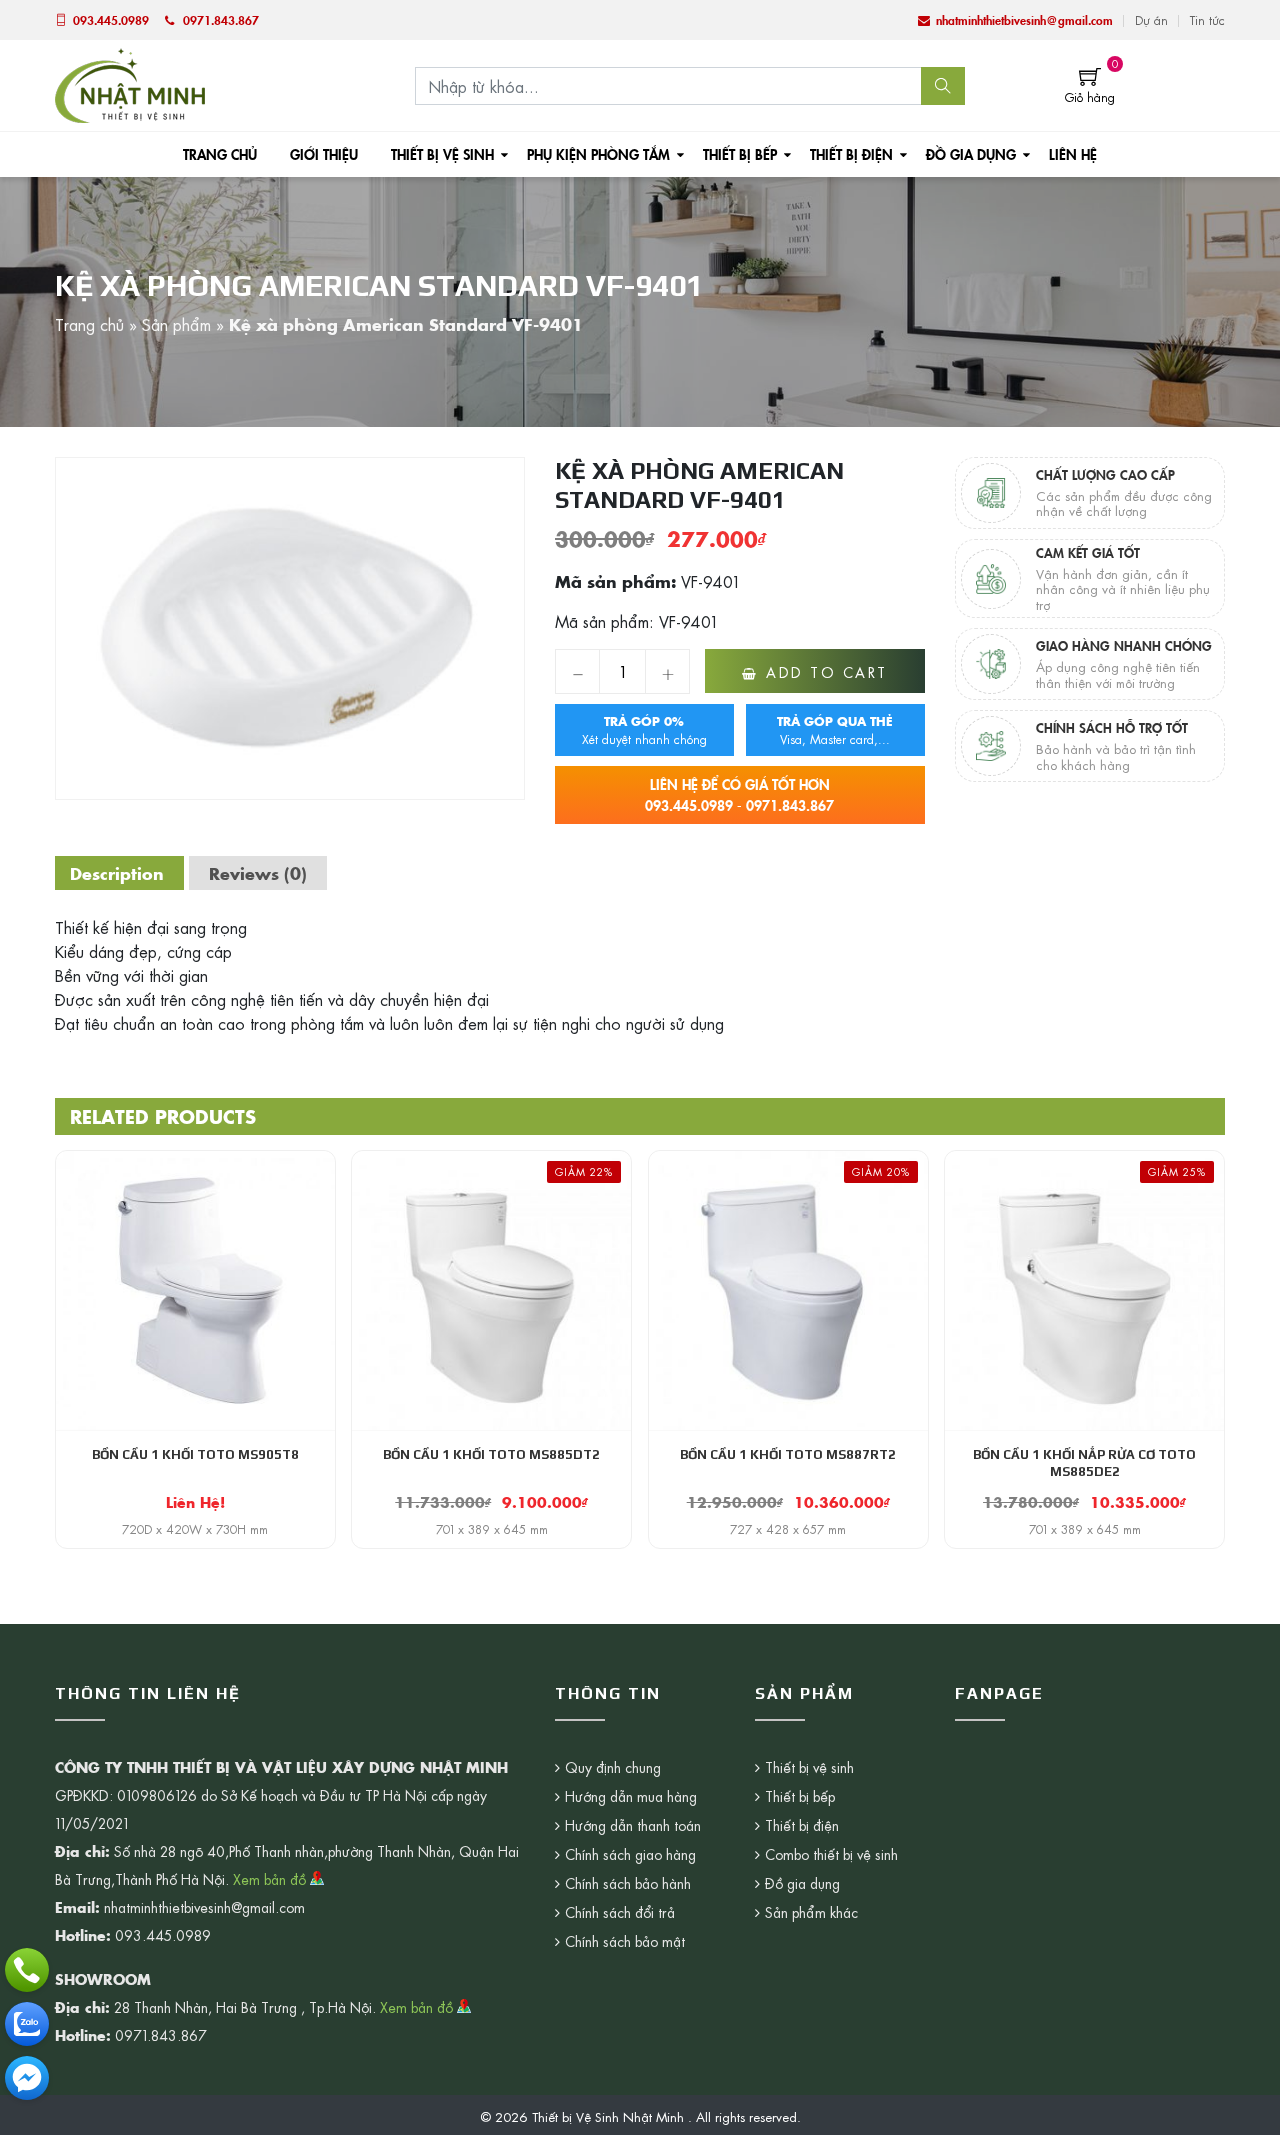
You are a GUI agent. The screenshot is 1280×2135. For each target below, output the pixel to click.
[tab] (117, 873)
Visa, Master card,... (835, 730)
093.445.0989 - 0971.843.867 (739, 794)
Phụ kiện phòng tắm (598, 154)
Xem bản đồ (271, 1879)
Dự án (1151, 20)
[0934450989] (27, 2024)
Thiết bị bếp (740, 154)
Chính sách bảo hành (628, 1883)
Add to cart (827, 672)
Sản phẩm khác (811, 1912)
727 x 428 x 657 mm (788, 1529)
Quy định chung (613, 1767)
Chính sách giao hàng (630, 1854)
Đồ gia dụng (971, 154)
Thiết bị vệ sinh (442, 154)
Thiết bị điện (851, 154)
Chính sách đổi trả (620, 1912)
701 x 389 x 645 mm (492, 1529)
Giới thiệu (324, 154)
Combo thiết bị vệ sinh (831, 1854)
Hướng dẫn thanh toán (633, 1825)
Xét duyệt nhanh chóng (644, 730)
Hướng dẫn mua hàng (631, 1796)
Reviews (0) (258, 873)
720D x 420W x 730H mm (195, 1529)
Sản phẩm (176, 324)
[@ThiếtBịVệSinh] (27, 2078)
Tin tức (1207, 20)
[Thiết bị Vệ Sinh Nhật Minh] (130, 83)
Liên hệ (1073, 154)
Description (117, 873)
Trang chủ (220, 154)
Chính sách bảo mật (625, 1941)
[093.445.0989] (27, 1970)
